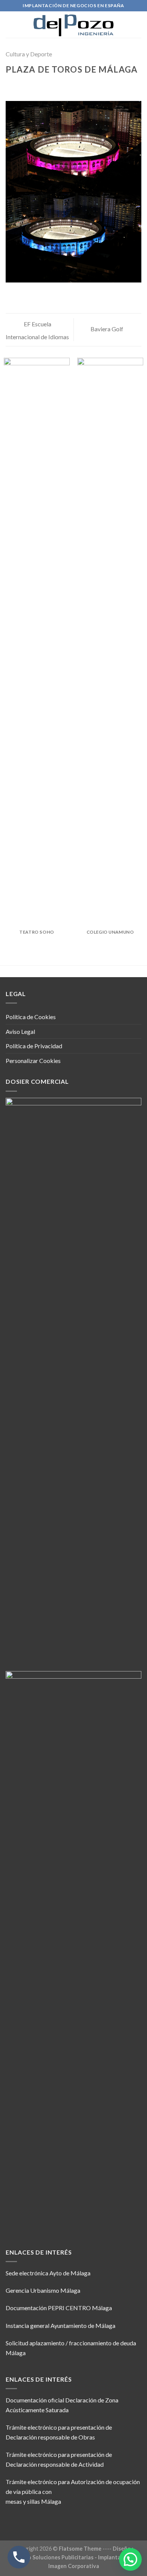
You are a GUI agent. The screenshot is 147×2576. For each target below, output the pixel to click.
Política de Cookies (31, 1017)
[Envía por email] (38, 85)
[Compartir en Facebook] (20, 85)
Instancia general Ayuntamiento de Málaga (60, 2325)
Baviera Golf (107, 329)
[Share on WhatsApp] (10, 85)
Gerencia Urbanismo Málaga (43, 2290)
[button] (130, 2559)
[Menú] (137, 24)
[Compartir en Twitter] (29, 85)
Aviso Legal (20, 1031)
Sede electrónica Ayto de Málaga (48, 2273)
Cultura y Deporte (29, 54)
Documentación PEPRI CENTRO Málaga (59, 2308)
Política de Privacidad (34, 1046)
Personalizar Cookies (33, 1061)
